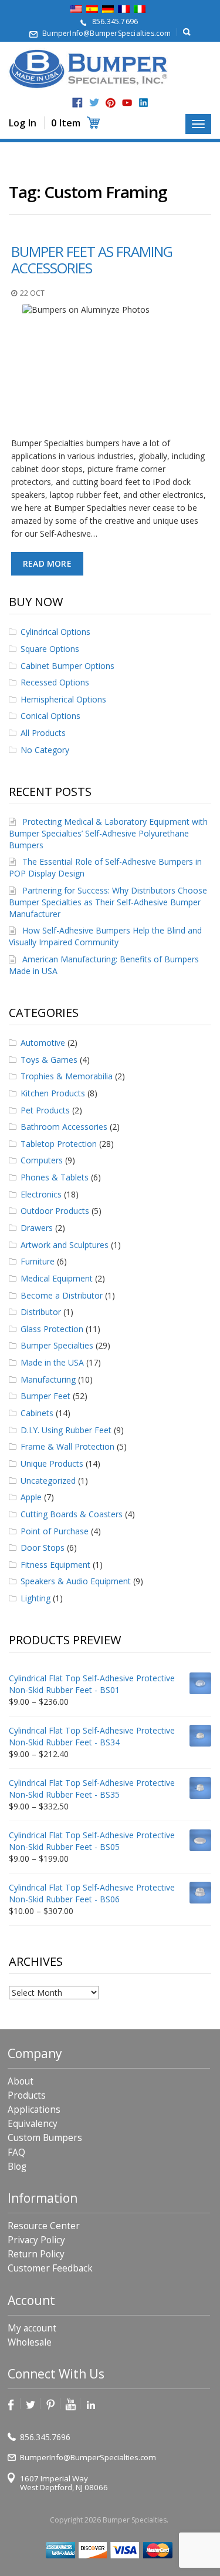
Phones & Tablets (55, 1177)
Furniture (38, 1261)
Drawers (37, 1228)
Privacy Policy (36, 2240)
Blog (17, 2167)
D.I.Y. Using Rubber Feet (66, 1430)
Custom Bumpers (45, 2138)
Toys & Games (49, 1060)
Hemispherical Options (63, 699)
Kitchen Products (53, 1093)
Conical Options (50, 716)
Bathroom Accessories (64, 1127)
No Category (45, 750)
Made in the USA (52, 1362)
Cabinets (37, 1413)
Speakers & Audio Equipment (76, 1581)
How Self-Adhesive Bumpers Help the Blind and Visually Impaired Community (105, 936)
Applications (34, 2110)
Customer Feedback (50, 2268)
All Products (43, 733)
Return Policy (36, 2254)
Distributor (41, 1312)
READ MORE (47, 563)
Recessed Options (55, 682)
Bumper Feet (45, 1396)
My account (32, 2328)
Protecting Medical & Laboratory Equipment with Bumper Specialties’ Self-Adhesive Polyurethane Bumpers (108, 833)
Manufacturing (48, 1379)
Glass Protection (52, 1329)
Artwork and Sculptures (65, 1245)
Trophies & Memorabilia (67, 1076)
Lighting (35, 1598)
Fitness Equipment (55, 1565)
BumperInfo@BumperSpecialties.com (106, 33)
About (21, 2081)
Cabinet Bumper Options (67, 666)
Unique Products (52, 1463)
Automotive (43, 1043)
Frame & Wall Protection (67, 1446)
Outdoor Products (55, 1211)
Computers (42, 1160)
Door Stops (43, 1548)
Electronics (41, 1194)
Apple (31, 1497)
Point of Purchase (55, 1531)
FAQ (16, 2152)
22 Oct (32, 293)
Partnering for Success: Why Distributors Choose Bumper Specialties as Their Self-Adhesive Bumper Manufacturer (108, 902)
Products (27, 2095)
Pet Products (45, 1110)
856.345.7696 (115, 21)
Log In (23, 123)
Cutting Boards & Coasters (72, 1514)
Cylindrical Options (55, 632)
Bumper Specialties (57, 1345)
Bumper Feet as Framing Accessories (92, 260)
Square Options (50, 649)
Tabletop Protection (59, 1144)
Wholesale (30, 2342)
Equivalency (33, 2124)
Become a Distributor (62, 1295)
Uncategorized (48, 1481)
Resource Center (44, 2226)
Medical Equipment (57, 1278)
